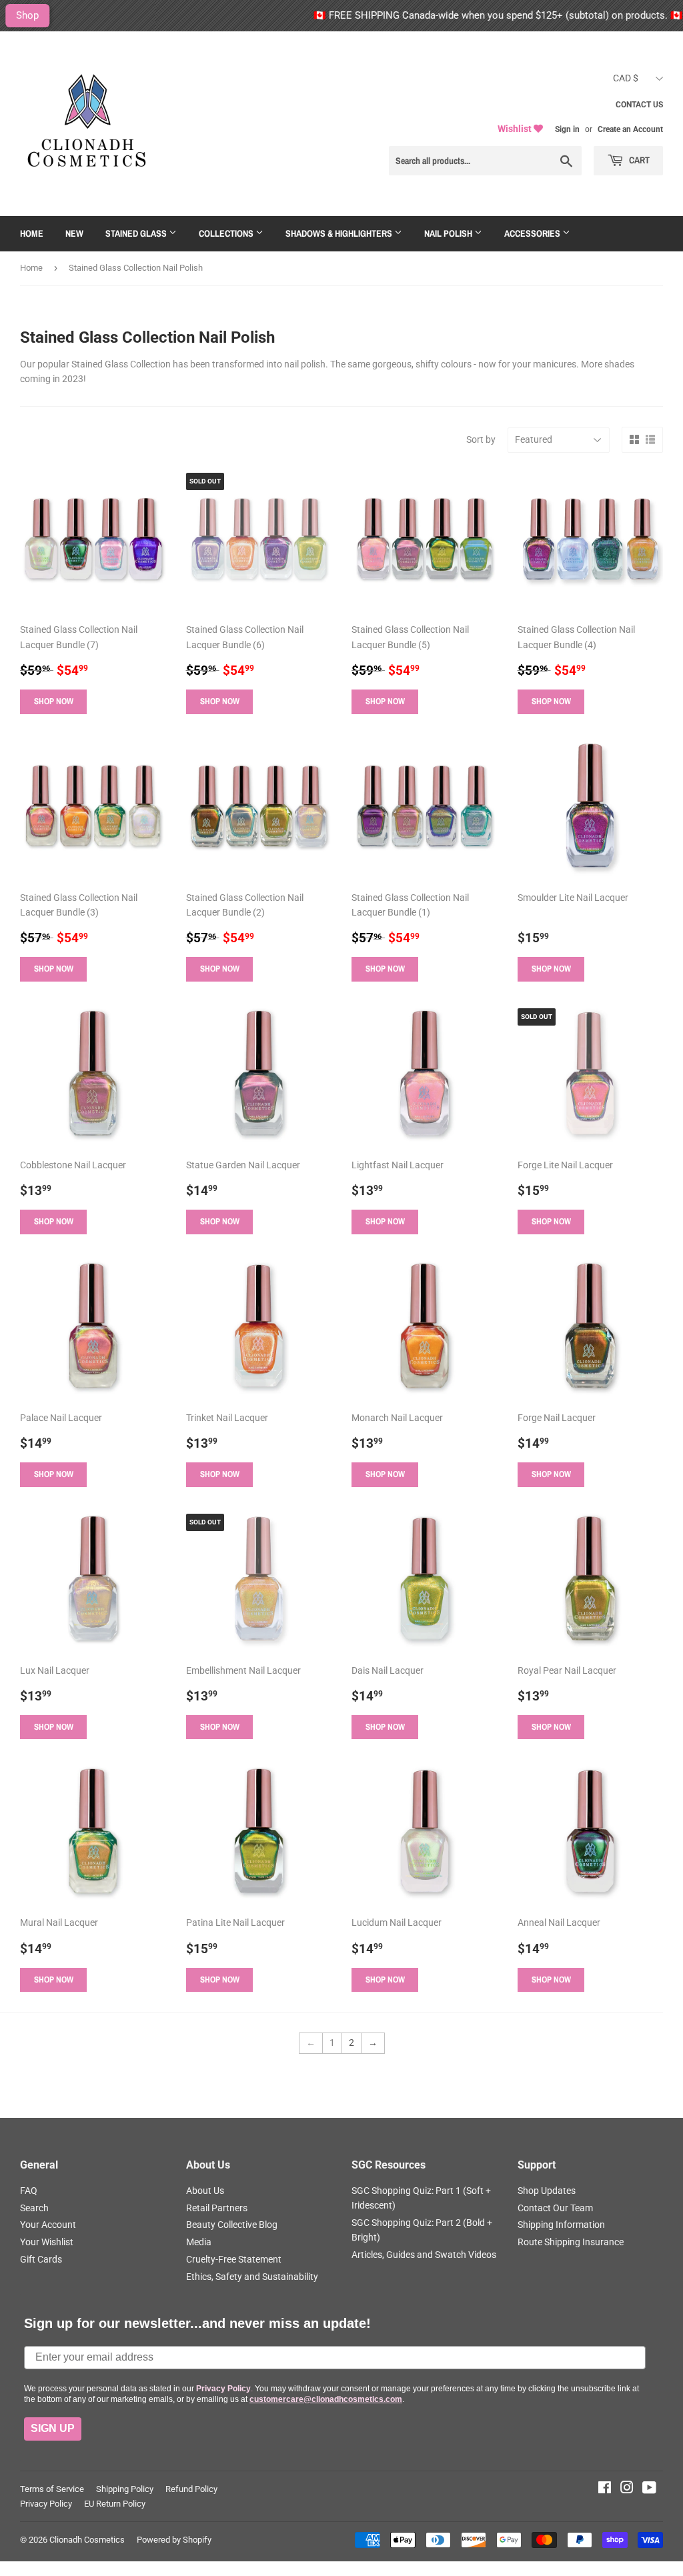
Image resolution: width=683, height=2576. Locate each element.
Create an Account (630, 129)
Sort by (481, 439)
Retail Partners (217, 2208)
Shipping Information (561, 2225)
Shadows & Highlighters (340, 233)
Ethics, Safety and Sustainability (252, 2277)
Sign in (567, 129)
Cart (638, 160)
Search (34, 2208)
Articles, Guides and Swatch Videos (424, 2255)
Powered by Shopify (174, 2540)
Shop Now (54, 701)
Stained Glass (137, 233)
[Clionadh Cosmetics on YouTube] (649, 2489)
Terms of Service (52, 2489)
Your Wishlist (47, 2242)
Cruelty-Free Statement (234, 2259)
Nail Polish (449, 233)
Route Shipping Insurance (571, 2242)
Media (199, 2242)
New (74, 233)
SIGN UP (53, 2428)
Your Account (48, 2225)
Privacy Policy (46, 2504)
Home (32, 233)
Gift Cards (41, 2259)
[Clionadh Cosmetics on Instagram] (627, 2489)
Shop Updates (547, 2191)
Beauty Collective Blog (232, 2225)
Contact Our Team (555, 2208)
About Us (205, 2191)
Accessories (533, 233)
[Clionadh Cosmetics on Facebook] (605, 2489)
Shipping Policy (125, 2489)
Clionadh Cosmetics (87, 2540)
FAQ (29, 2191)
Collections (227, 233)
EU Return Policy (115, 2504)
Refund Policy (191, 2489)
